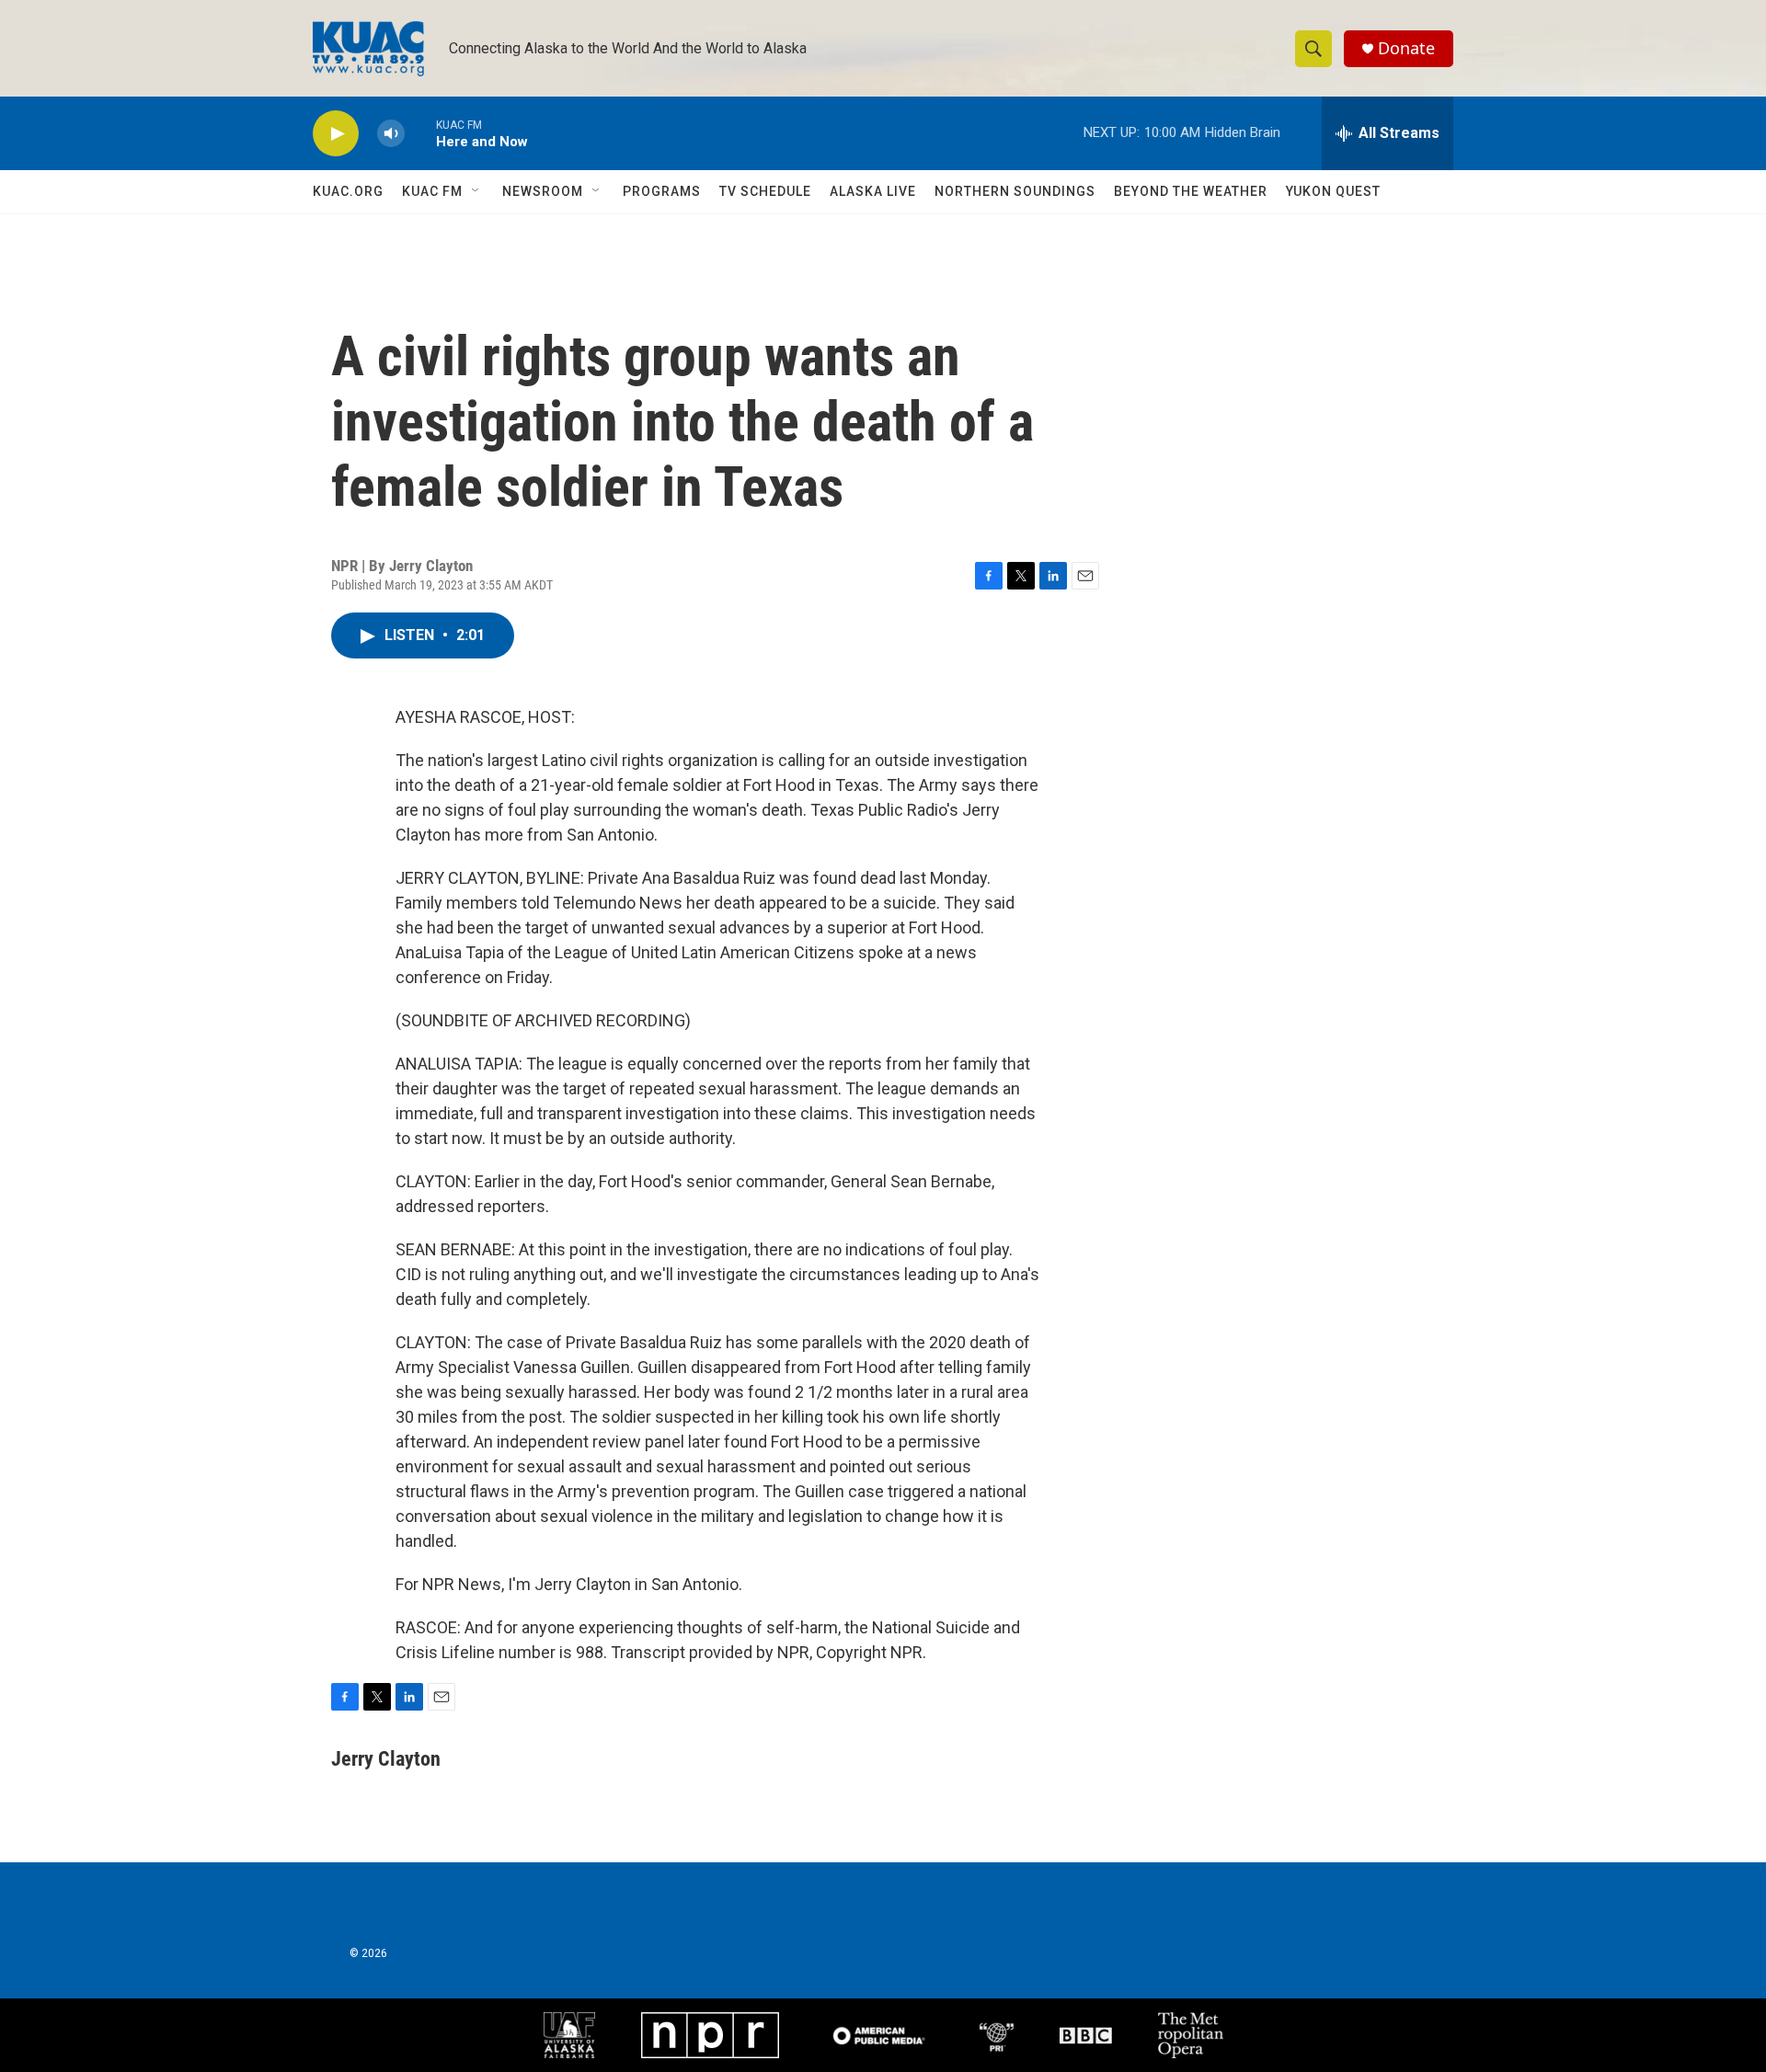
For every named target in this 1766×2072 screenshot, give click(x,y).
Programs (662, 191)
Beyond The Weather (1191, 191)
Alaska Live (873, 191)
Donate (1406, 48)
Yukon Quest (1333, 191)
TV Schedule (765, 191)
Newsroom (543, 191)
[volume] (391, 134)
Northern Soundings (1015, 191)
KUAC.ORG (348, 191)
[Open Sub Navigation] (476, 191)
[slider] (420, 133)
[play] (336, 134)
